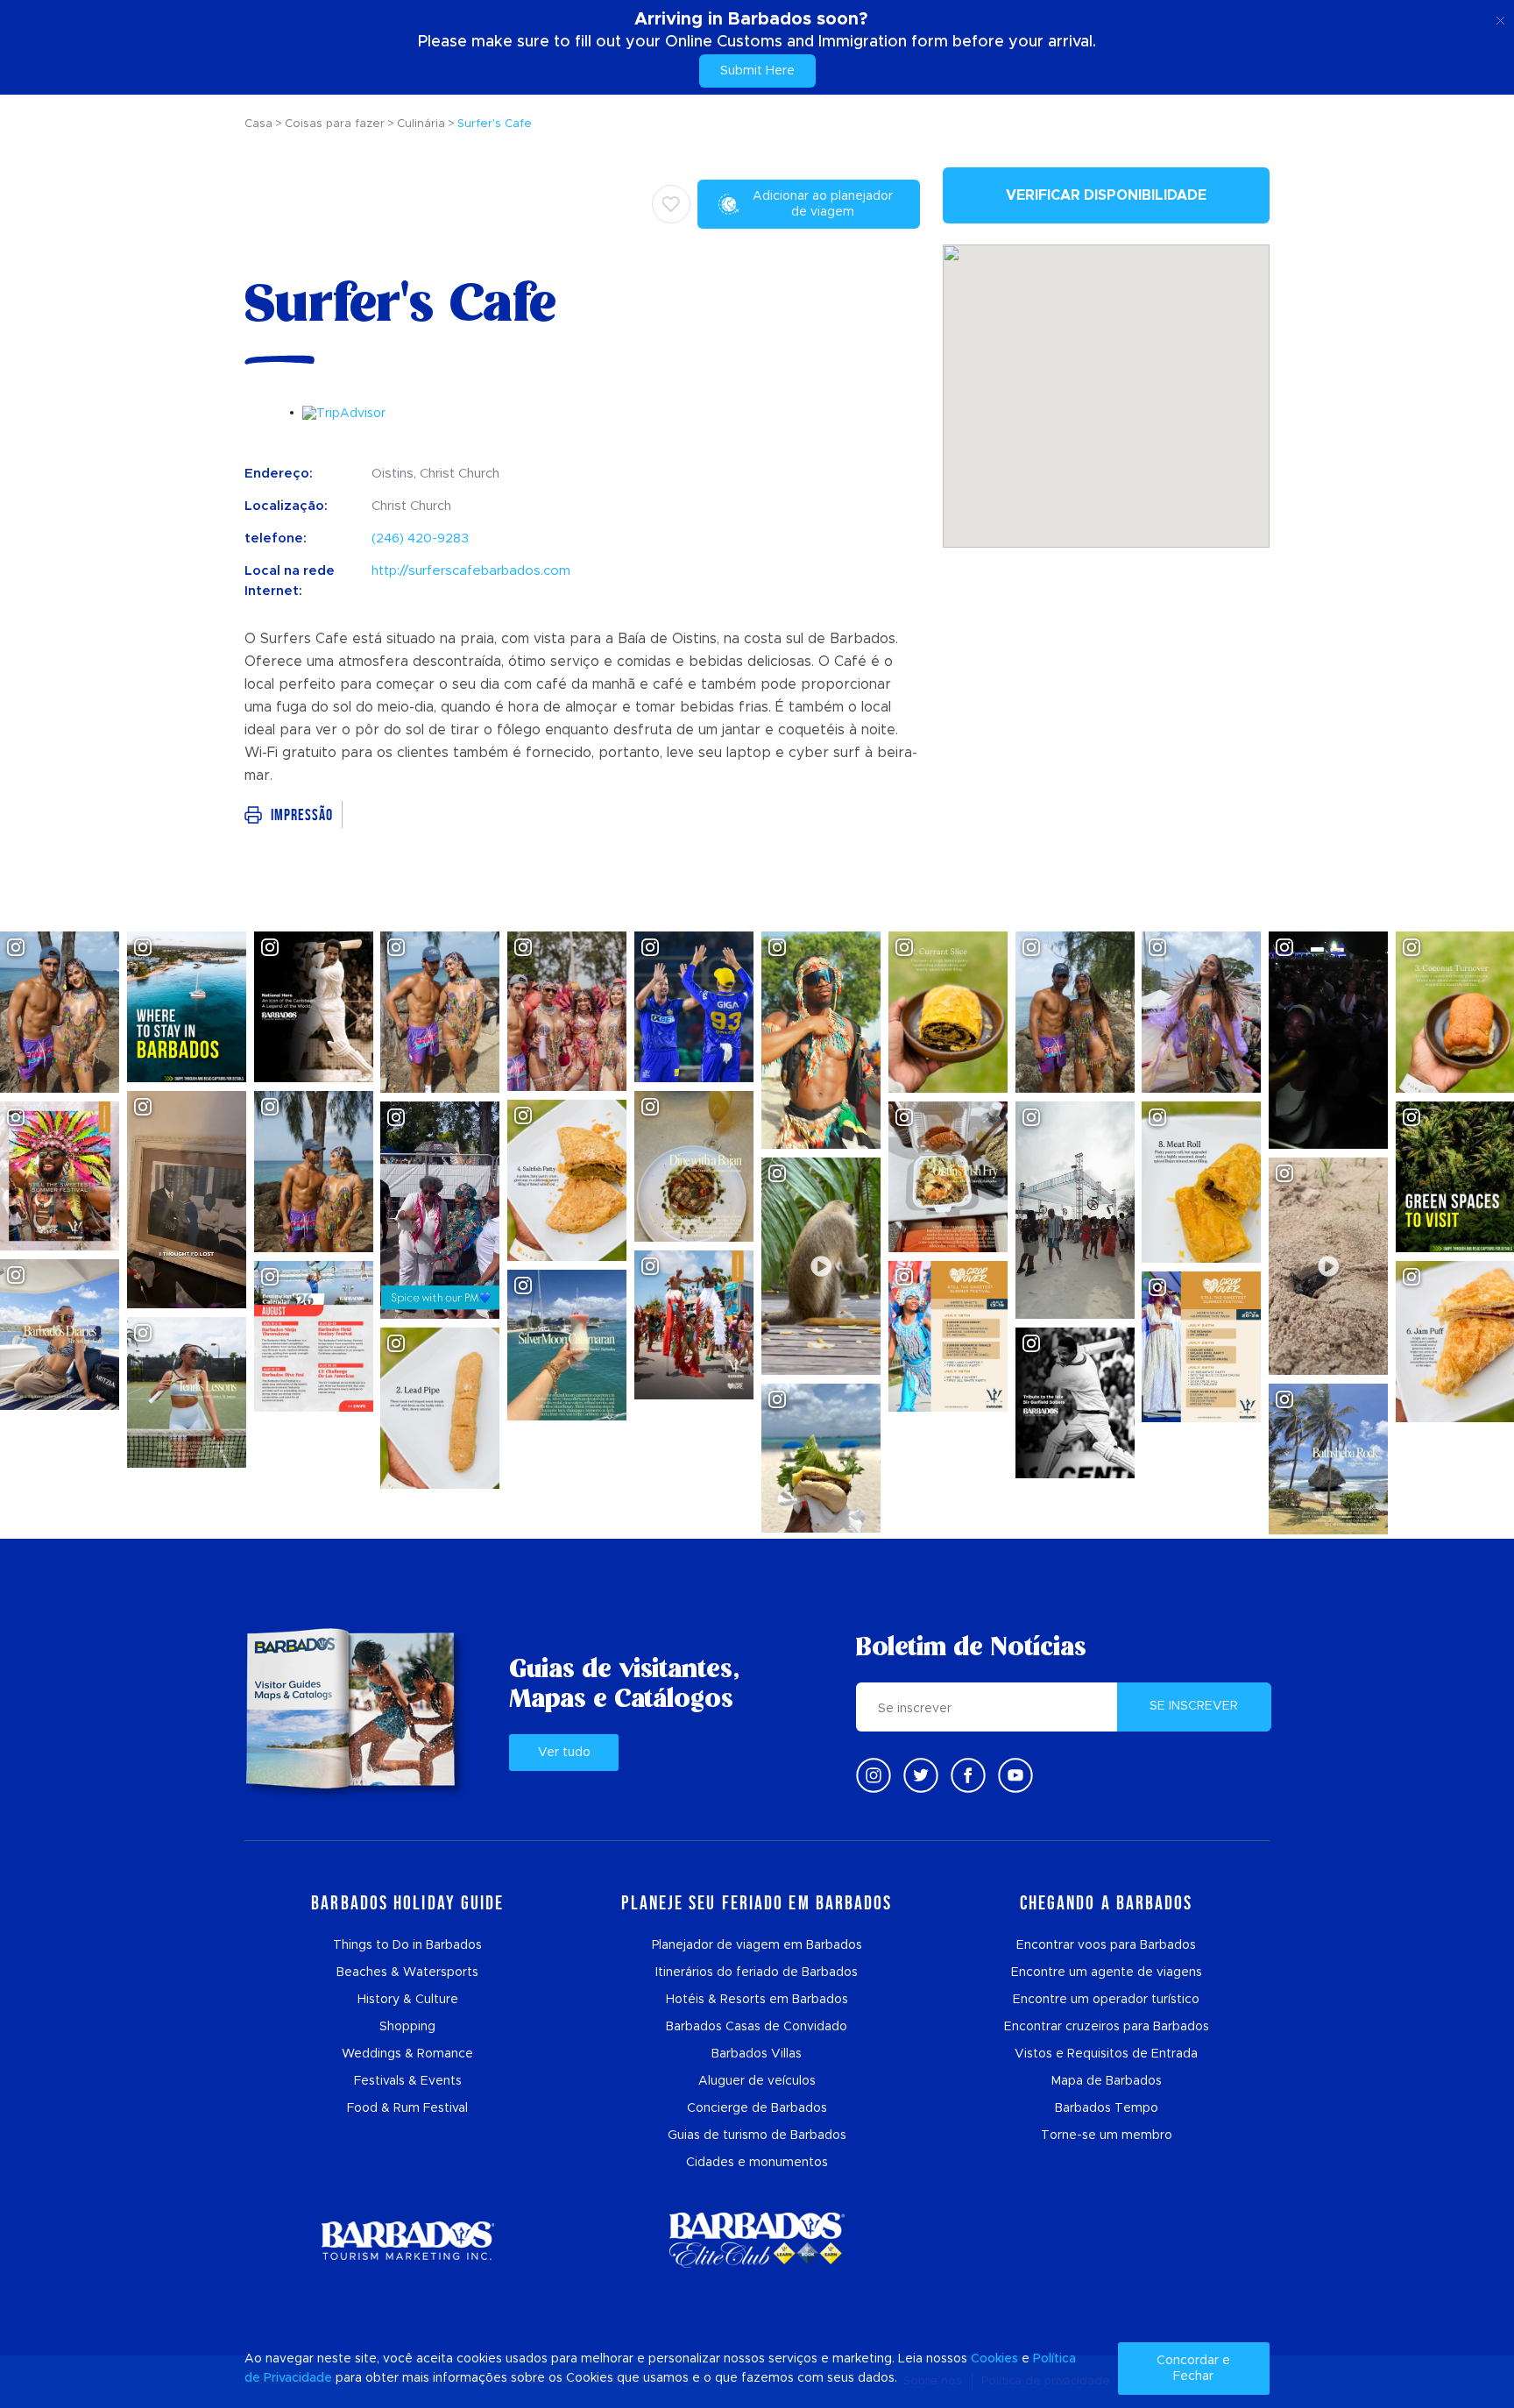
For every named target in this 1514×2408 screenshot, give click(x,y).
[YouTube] (1015, 1775)
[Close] (1500, 18)
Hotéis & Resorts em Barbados (757, 2000)
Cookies (994, 2359)
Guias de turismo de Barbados (757, 2135)
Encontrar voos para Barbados (1106, 1945)
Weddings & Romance (407, 2054)
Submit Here (757, 71)
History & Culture (408, 2000)
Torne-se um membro (1107, 2135)
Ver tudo (564, 1753)
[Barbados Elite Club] (757, 2240)
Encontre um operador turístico (1106, 2000)
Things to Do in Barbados (407, 1945)
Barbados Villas (757, 2054)
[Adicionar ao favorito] (671, 204)
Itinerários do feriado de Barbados (757, 1972)
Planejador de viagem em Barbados (757, 1945)
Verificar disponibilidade (1106, 195)
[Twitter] (921, 1775)
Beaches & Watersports (407, 1972)
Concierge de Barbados (757, 2108)
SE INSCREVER (1194, 1706)
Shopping (407, 2027)
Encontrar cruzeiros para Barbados (1107, 2027)
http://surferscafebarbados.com (471, 571)
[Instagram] (874, 1775)
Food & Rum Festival (407, 2108)
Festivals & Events (408, 2081)
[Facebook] (968, 1775)
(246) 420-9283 (420, 538)
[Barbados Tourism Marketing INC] (407, 2240)
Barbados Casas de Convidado (757, 2027)
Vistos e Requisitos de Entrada (1106, 2054)
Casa (258, 124)
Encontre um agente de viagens (1107, 1972)
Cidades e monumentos (757, 2163)
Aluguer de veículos (757, 2081)
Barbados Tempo (1107, 2108)
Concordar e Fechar (1193, 2369)
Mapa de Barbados (1107, 2081)
